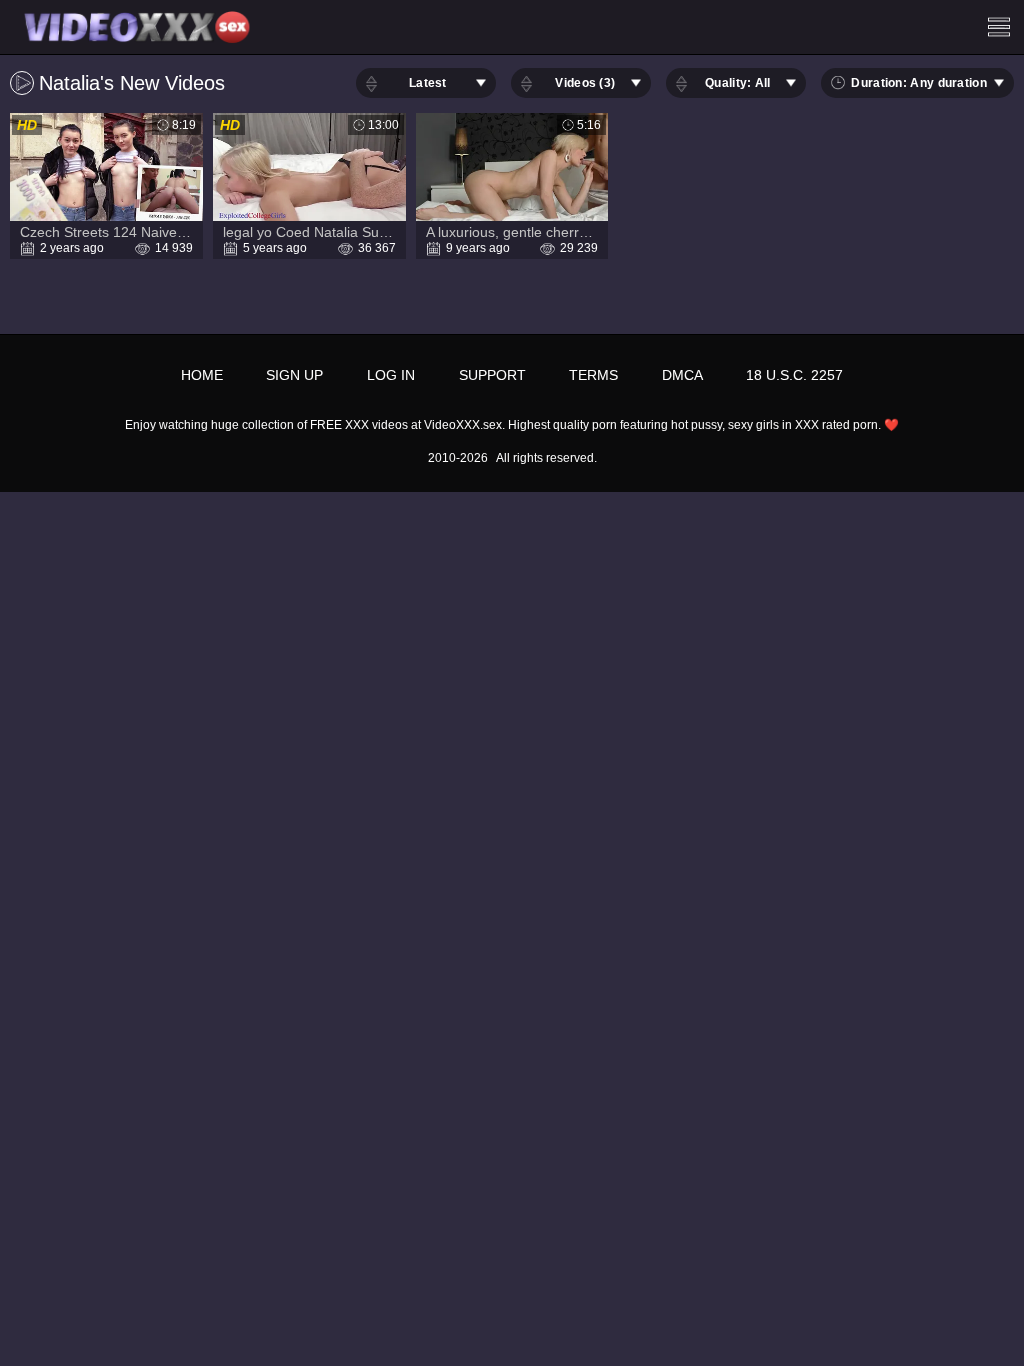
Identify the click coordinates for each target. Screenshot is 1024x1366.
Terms (593, 375)
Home (202, 375)
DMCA (682, 375)
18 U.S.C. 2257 (794, 375)
